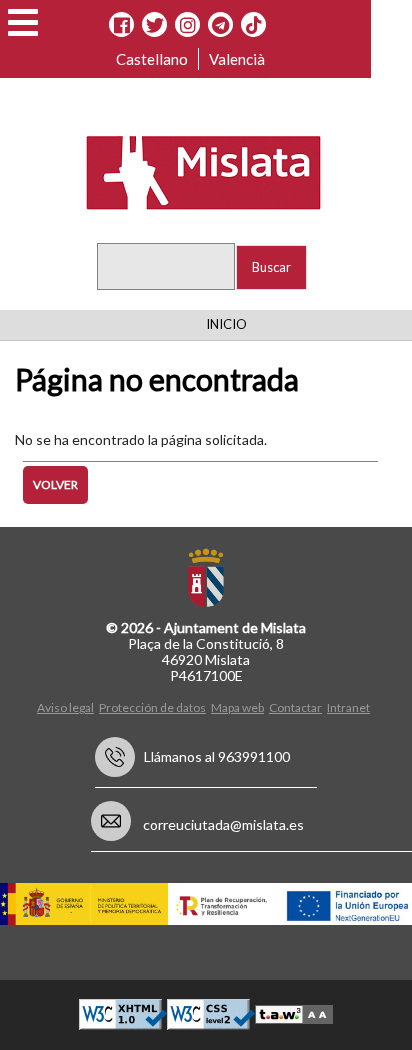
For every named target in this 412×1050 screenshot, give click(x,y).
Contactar (295, 707)
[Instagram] (187, 25)
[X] (154, 25)
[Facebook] (121, 25)
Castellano (152, 59)
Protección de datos (152, 707)
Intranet (348, 707)
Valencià (237, 59)
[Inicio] (191, 171)
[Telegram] (220, 25)
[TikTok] (254, 25)
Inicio (226, 324)
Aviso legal (65, 707)
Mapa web (237, 707)
